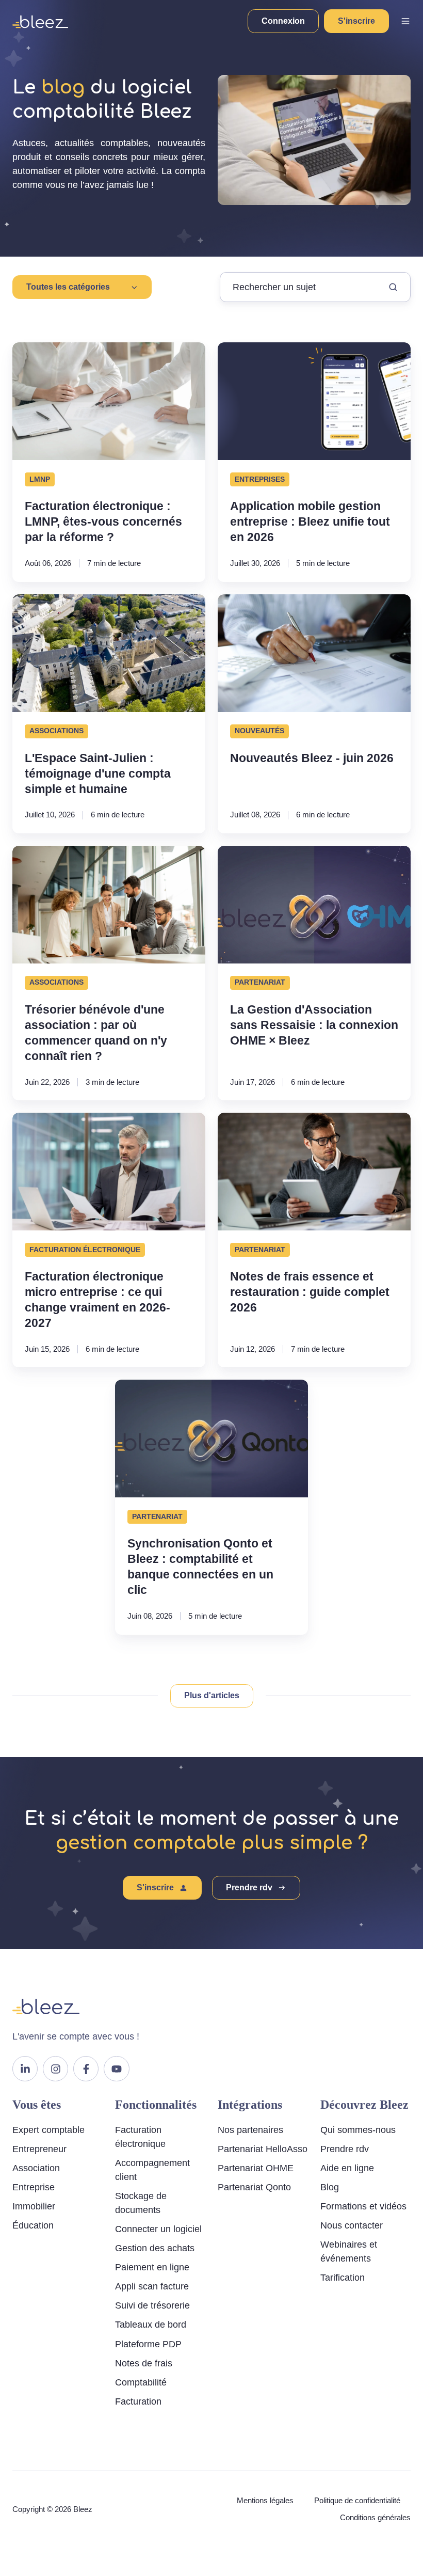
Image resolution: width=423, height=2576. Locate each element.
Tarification (343, 2278)
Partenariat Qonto (254, 2187)
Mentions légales (265, 2500)
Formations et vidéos (363, 2206)
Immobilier (34, 2206)
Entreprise (34, 2187)
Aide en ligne (347, 2168)
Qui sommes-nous (358, 2130)
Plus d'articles (212, 1695)
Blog (330, 2187)
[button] (405, 21)
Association (36, 2168)
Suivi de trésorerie (152, 2305)
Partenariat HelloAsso (263, 2149)
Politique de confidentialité (357, 2500)
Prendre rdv (249, 1887)
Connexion (283, 21)
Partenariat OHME (256, 2168)
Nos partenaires (250, 2130)
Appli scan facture (152, 2286)
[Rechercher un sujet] (393, 287)
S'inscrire (356, 21)
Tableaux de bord (151, 2325)
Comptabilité (141, 2382)
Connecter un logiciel (158, 2229)
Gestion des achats (155, 2248)
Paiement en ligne (152, 2267)
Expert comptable (48, 2130)
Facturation (138, 2401)
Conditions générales (375, 2517)
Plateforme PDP (148, 2344)
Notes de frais (144, 2363)
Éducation (33, 2225)
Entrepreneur (39, 2149)
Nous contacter (352, 2225)
